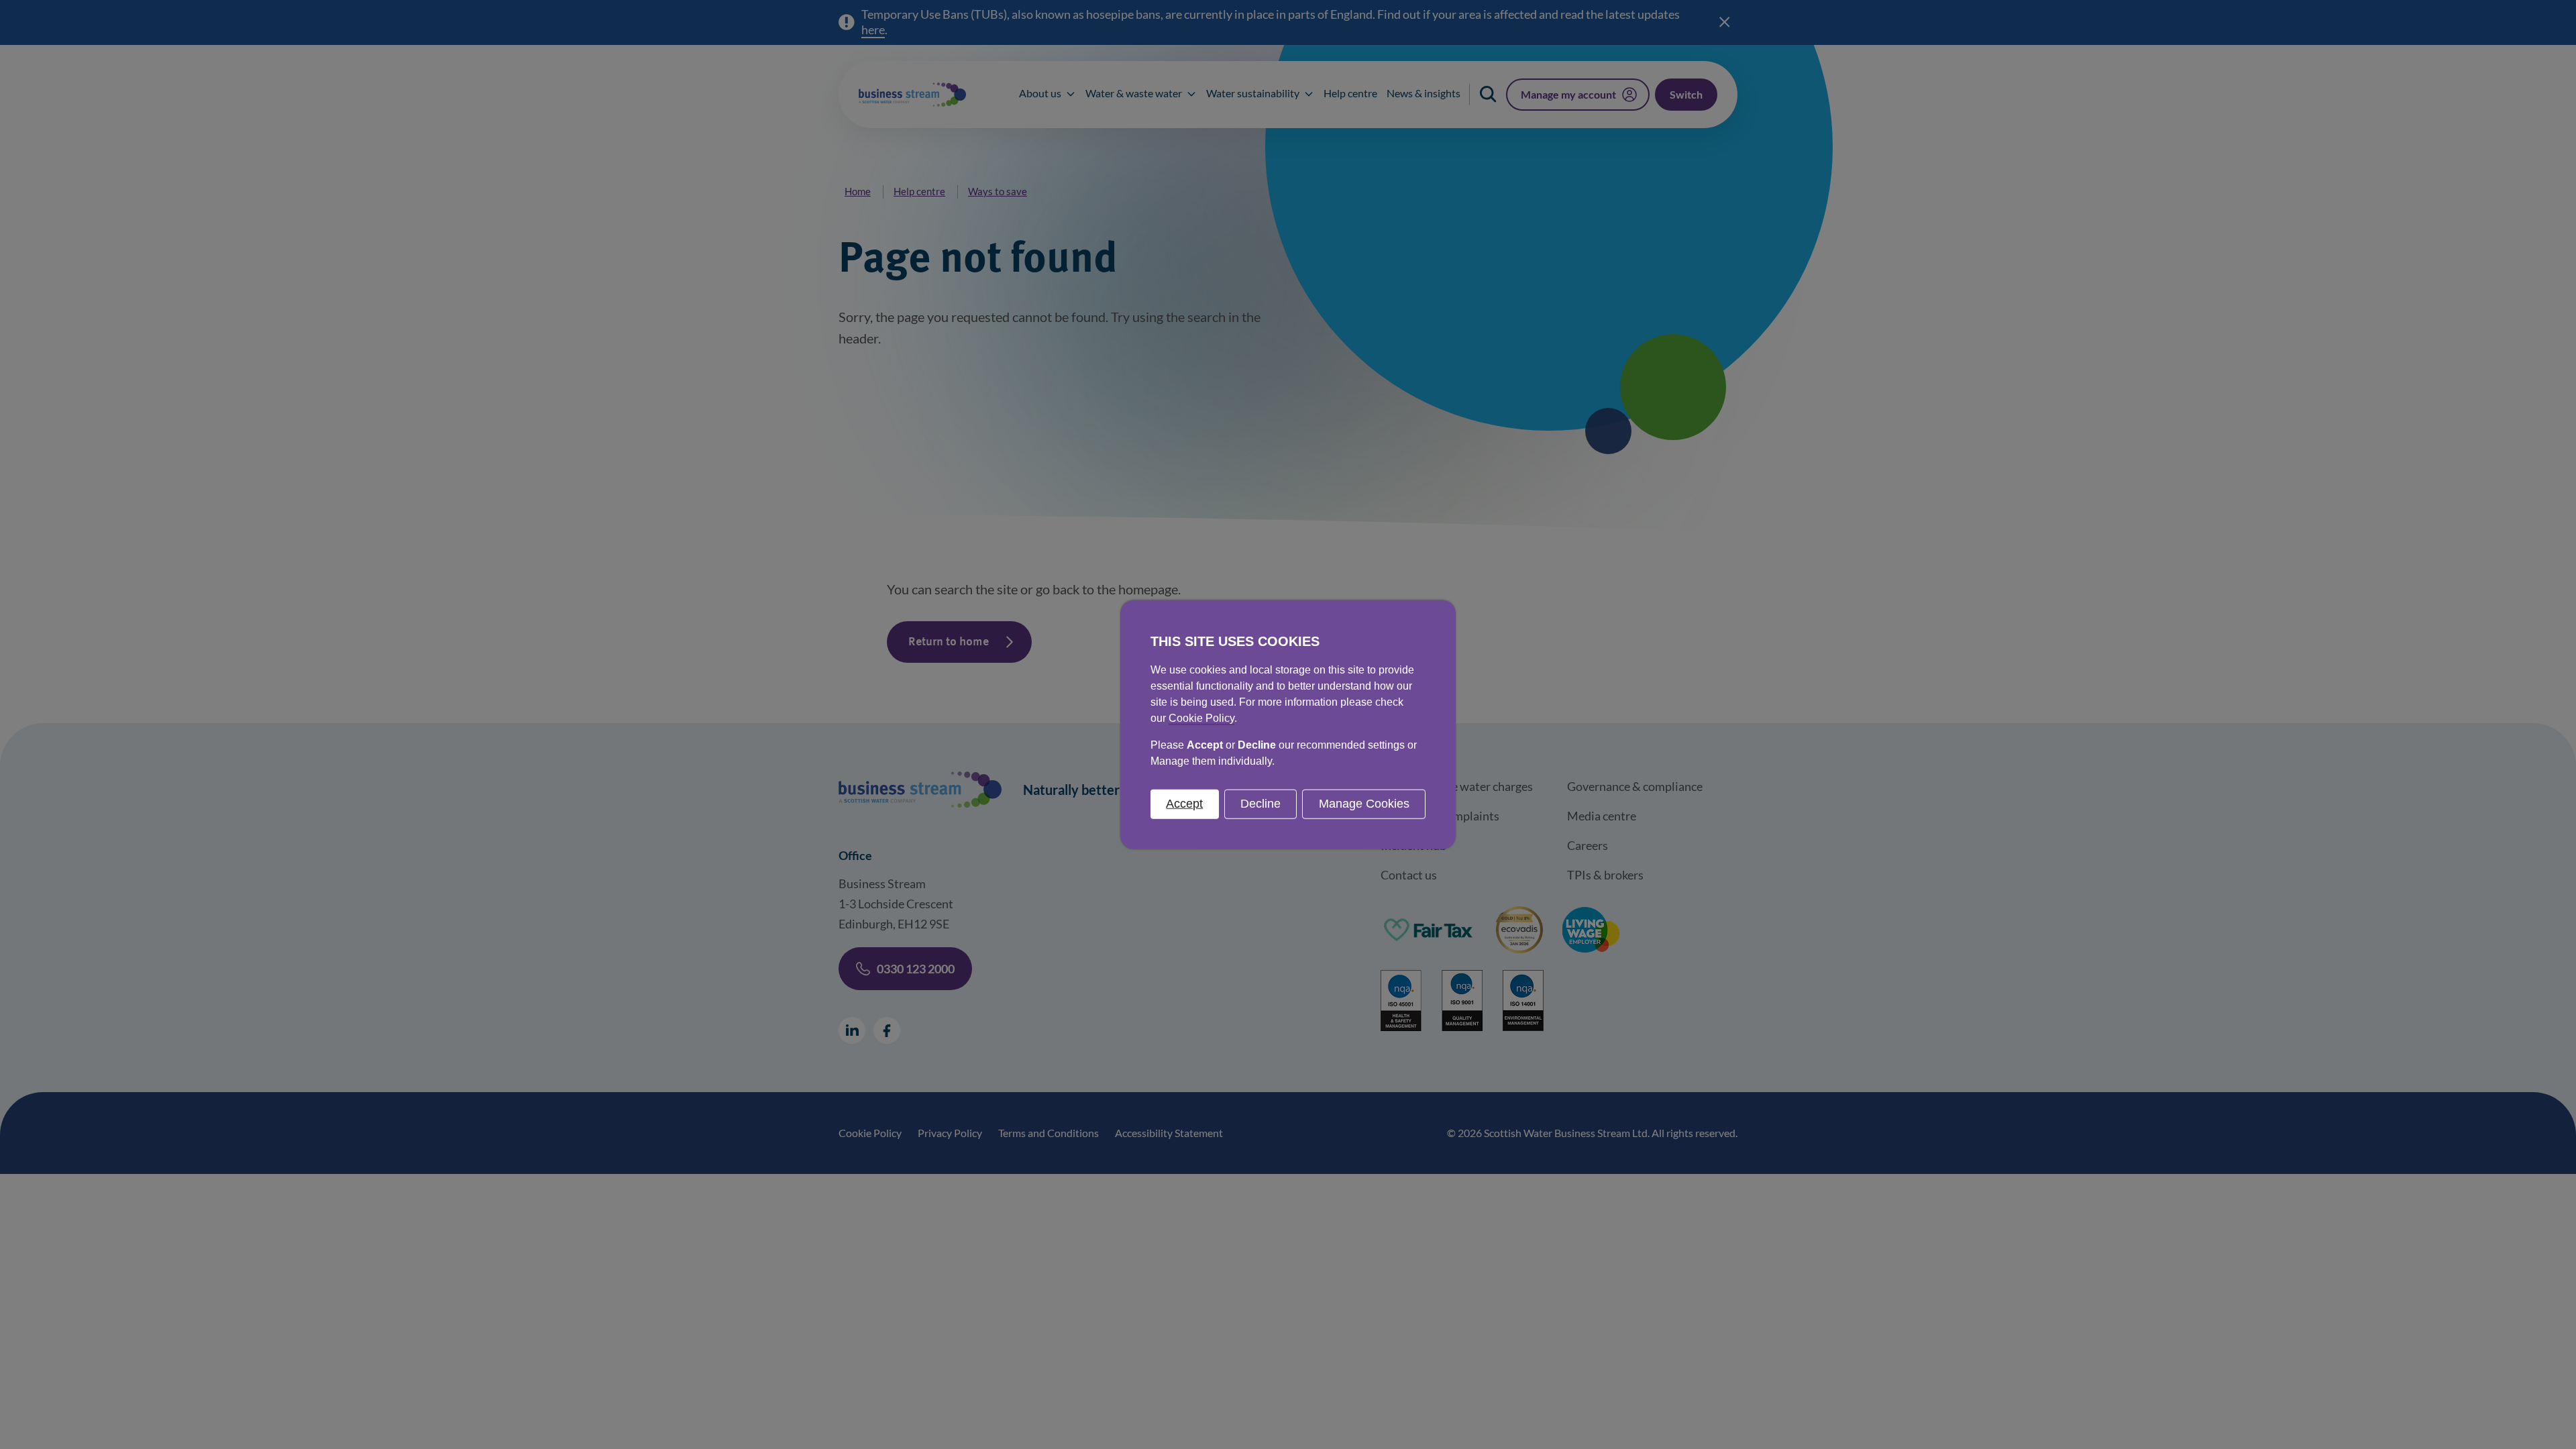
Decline (1260, 804)
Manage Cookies (1364, 804)
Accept (1184, 804)
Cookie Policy (1201, 718)
